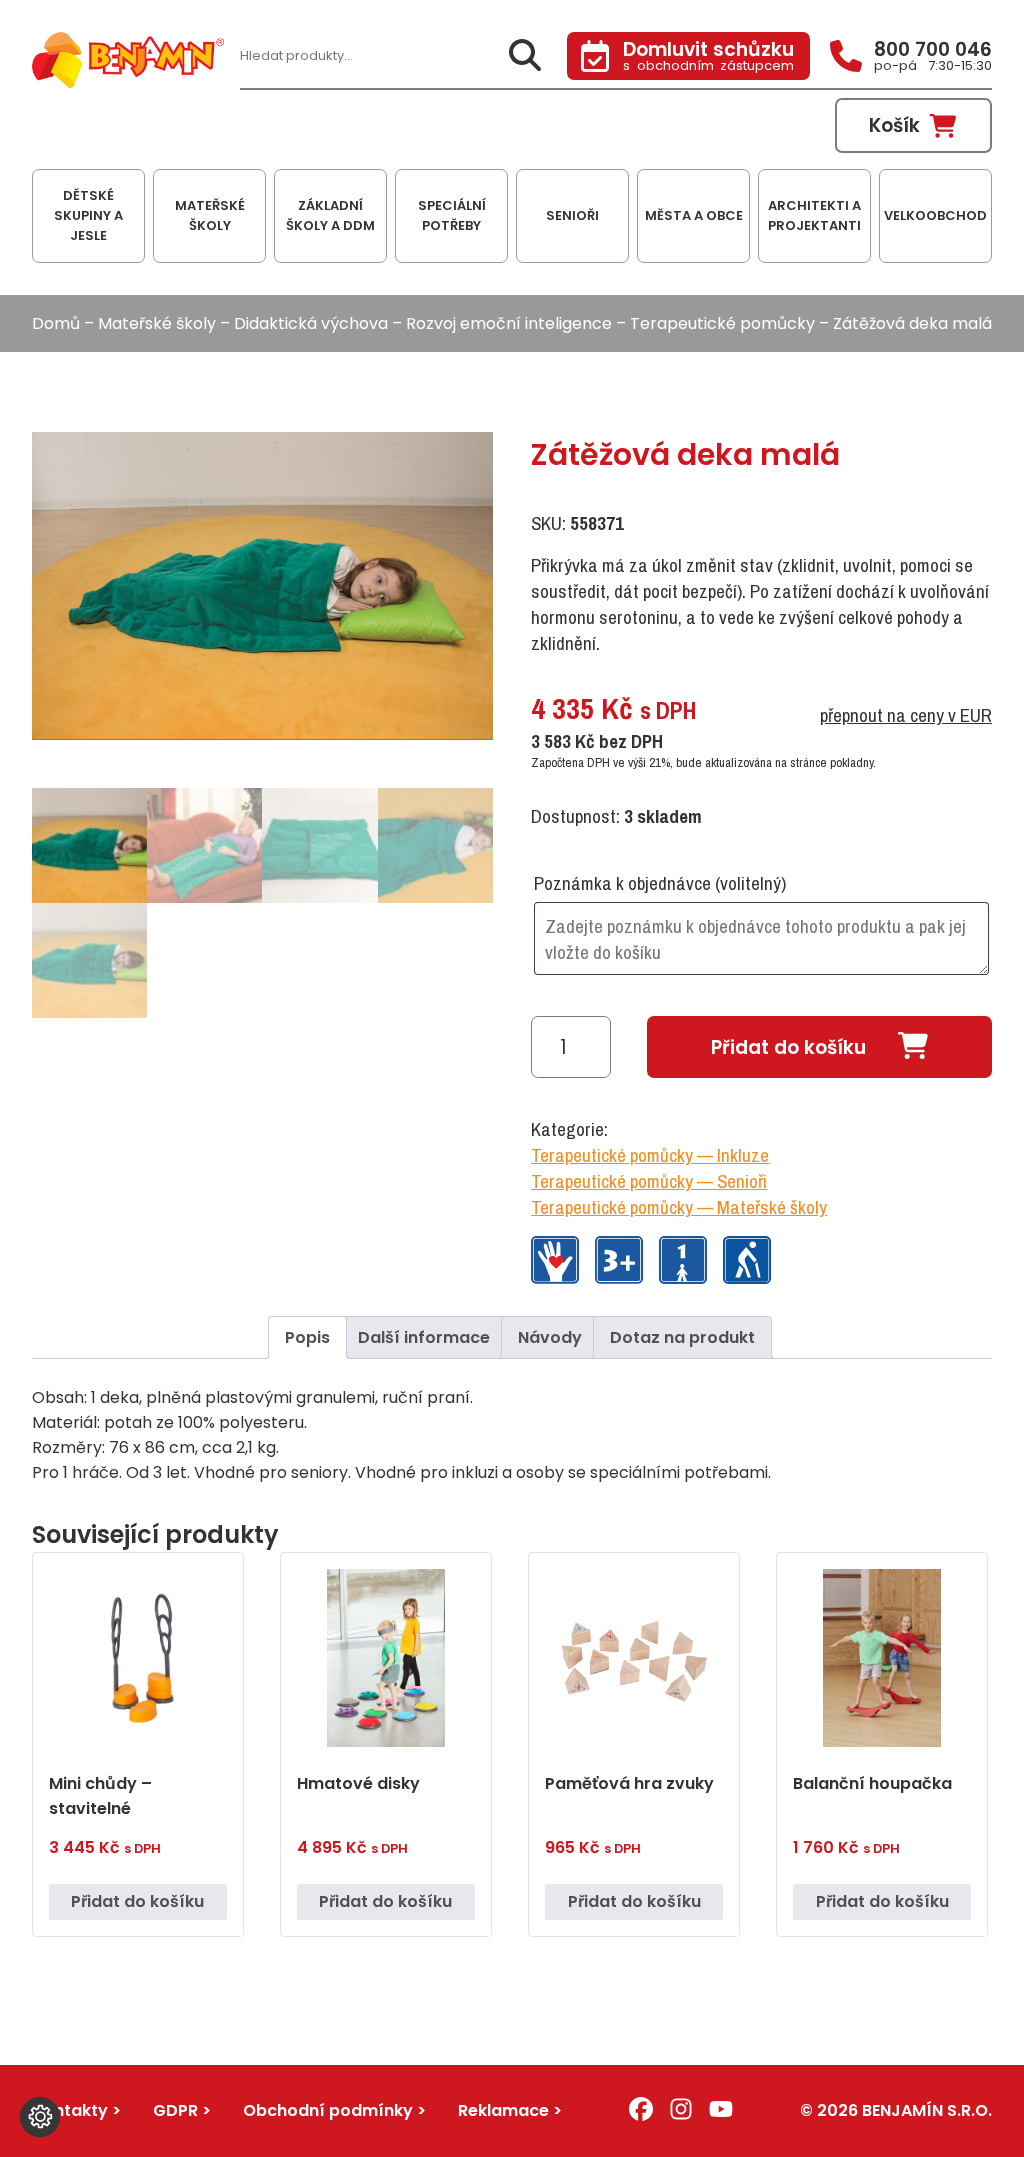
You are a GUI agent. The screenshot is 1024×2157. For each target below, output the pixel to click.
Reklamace (503, 2110)
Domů (56, 323)
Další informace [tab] (424, 1337)
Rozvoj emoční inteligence (509, 323)
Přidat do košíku (788, 1047)
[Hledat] (525, 56)
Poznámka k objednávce (660, 883)
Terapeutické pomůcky (722, 323)
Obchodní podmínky (328, 2110)
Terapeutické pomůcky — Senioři (649, 1181)
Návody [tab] (550, 1337)
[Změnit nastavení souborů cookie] (40, 2117)
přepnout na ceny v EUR (906, 715)
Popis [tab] (307, 1337)
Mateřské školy (157, 323)
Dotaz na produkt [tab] (682, 1337)
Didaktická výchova (311, 323)
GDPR (175, 2110)
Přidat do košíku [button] (137, 1901)
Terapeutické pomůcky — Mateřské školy (679, 1207)
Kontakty (70, 2110)
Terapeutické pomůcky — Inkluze (650, 1155)
